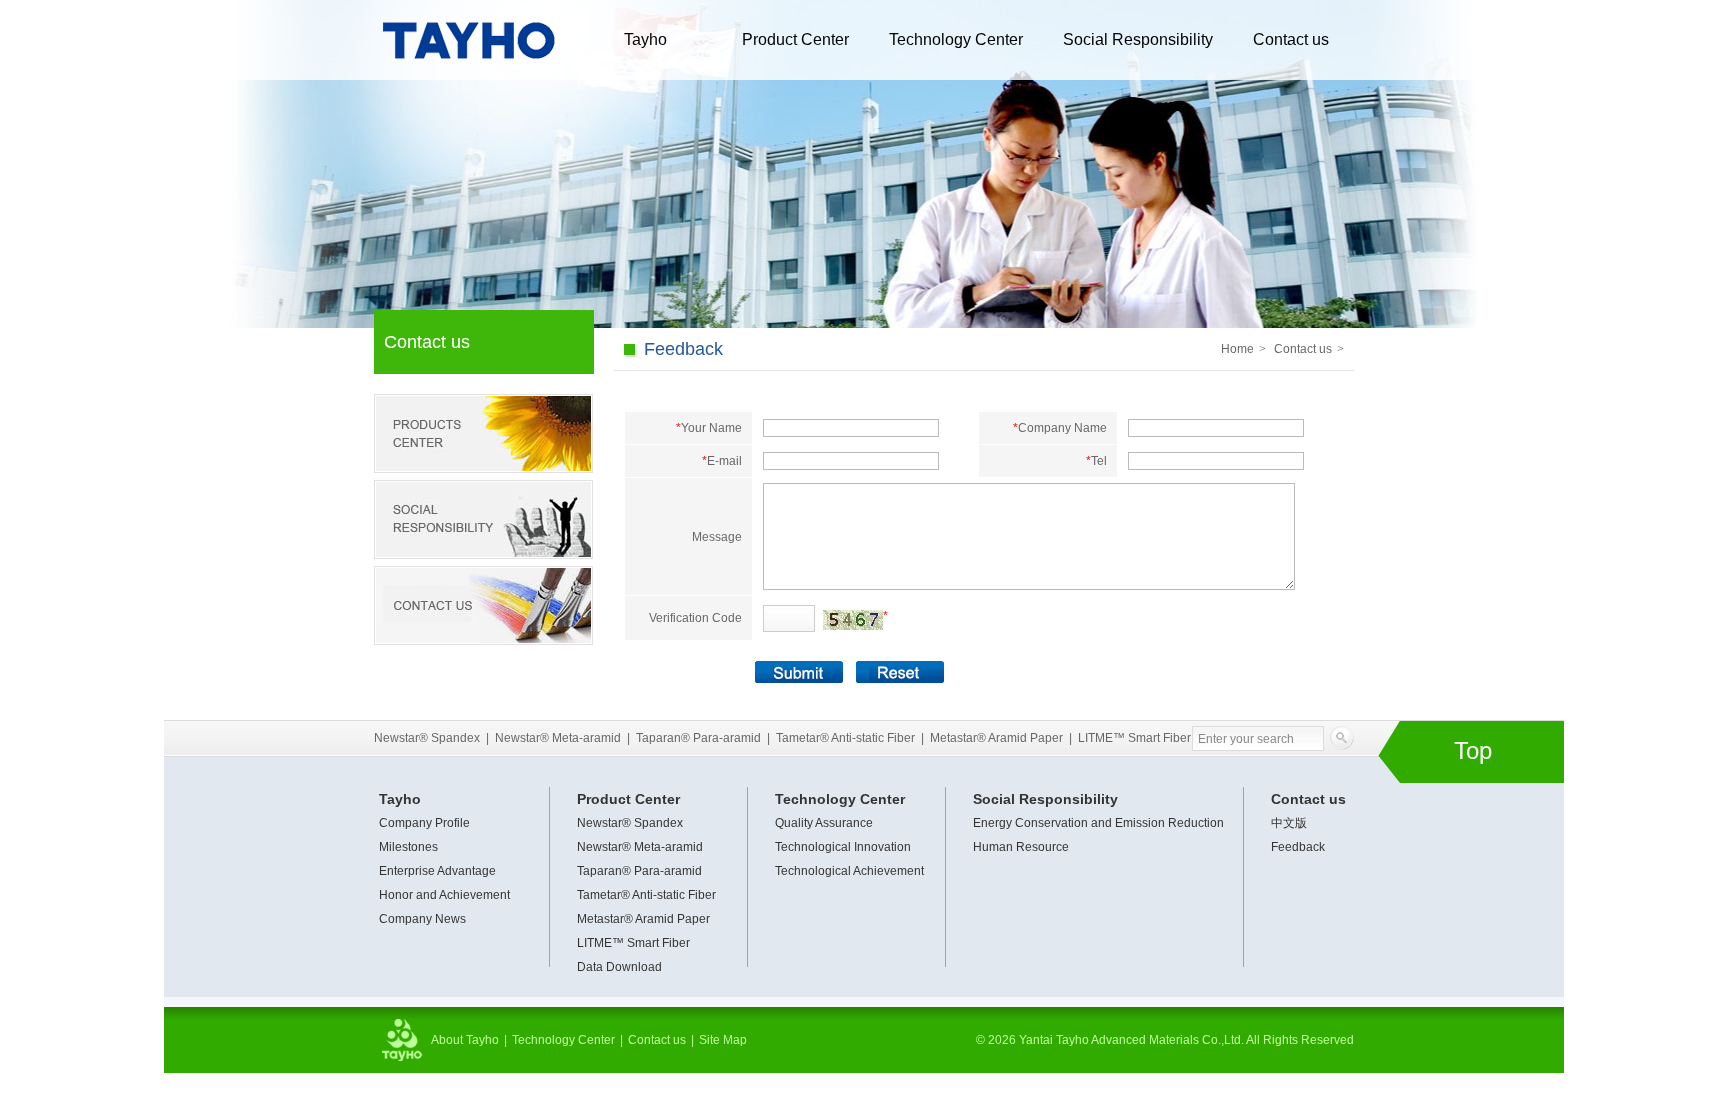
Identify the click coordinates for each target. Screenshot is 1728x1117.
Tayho (645, 39)
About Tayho (465, 1040)
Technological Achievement (849, 871)
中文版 (1289, 823)
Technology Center (956, 39)
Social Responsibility (1138, 39)
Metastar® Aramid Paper (996, 738)
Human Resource (1021, 847)
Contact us (1291, 39)
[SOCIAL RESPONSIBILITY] (484, 519)
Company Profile (424, 823)
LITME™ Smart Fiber (1134, 738)
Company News (422, 919)
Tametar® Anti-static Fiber (845, 738)
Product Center (795, 39)
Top (1473, 750)
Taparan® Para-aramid (698, 738)
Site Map (723, 1040)
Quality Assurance (824, 823)
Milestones (408, 847)
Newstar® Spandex (427, 738)
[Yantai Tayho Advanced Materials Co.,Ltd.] (468, 75)
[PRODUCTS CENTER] (484, 433)
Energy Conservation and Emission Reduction (1098, 823)
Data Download (619, 967)
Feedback (1298, 847)
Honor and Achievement (444, 895)
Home (1237, 349)
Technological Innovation (843, 847)
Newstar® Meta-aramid (558, 738)
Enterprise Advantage (437, 871)
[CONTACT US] (484, 605)
